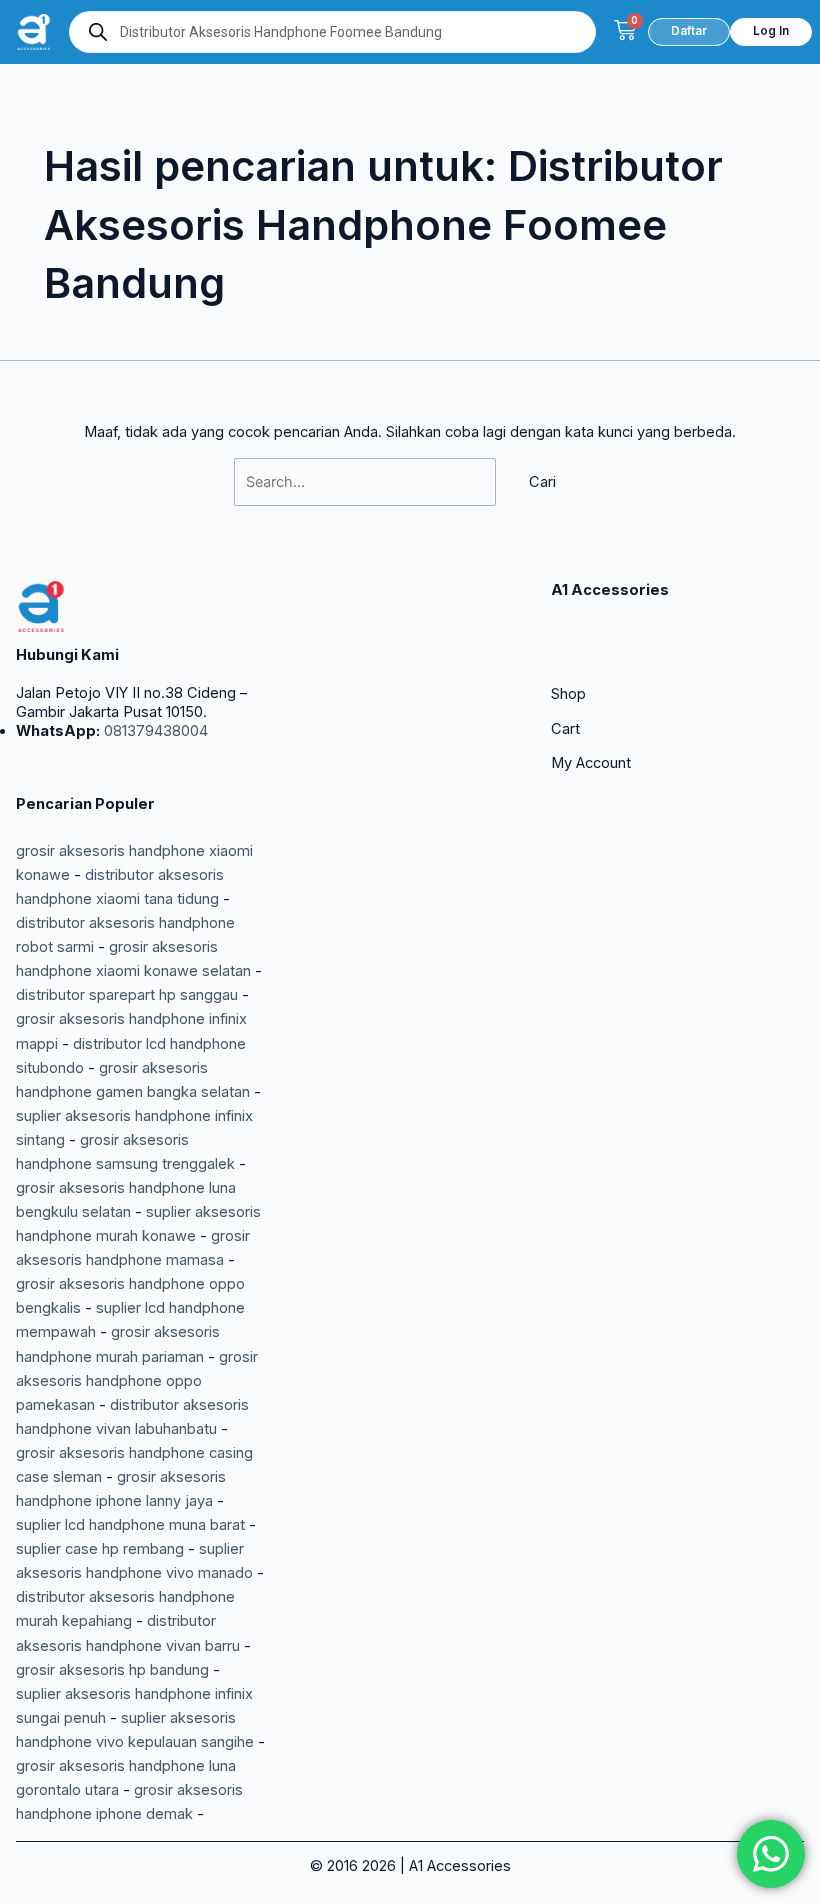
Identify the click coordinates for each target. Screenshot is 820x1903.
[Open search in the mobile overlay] (332, 32)
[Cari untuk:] (367, 482)
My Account (591, 763)
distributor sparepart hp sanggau (127, 995)
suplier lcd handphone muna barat (130, 1525)
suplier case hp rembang (100, 1549)
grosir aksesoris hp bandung (112, 1670)
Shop (568, 694)
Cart (565, 729)
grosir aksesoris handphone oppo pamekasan (137, 1381)
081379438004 (154, 731)
